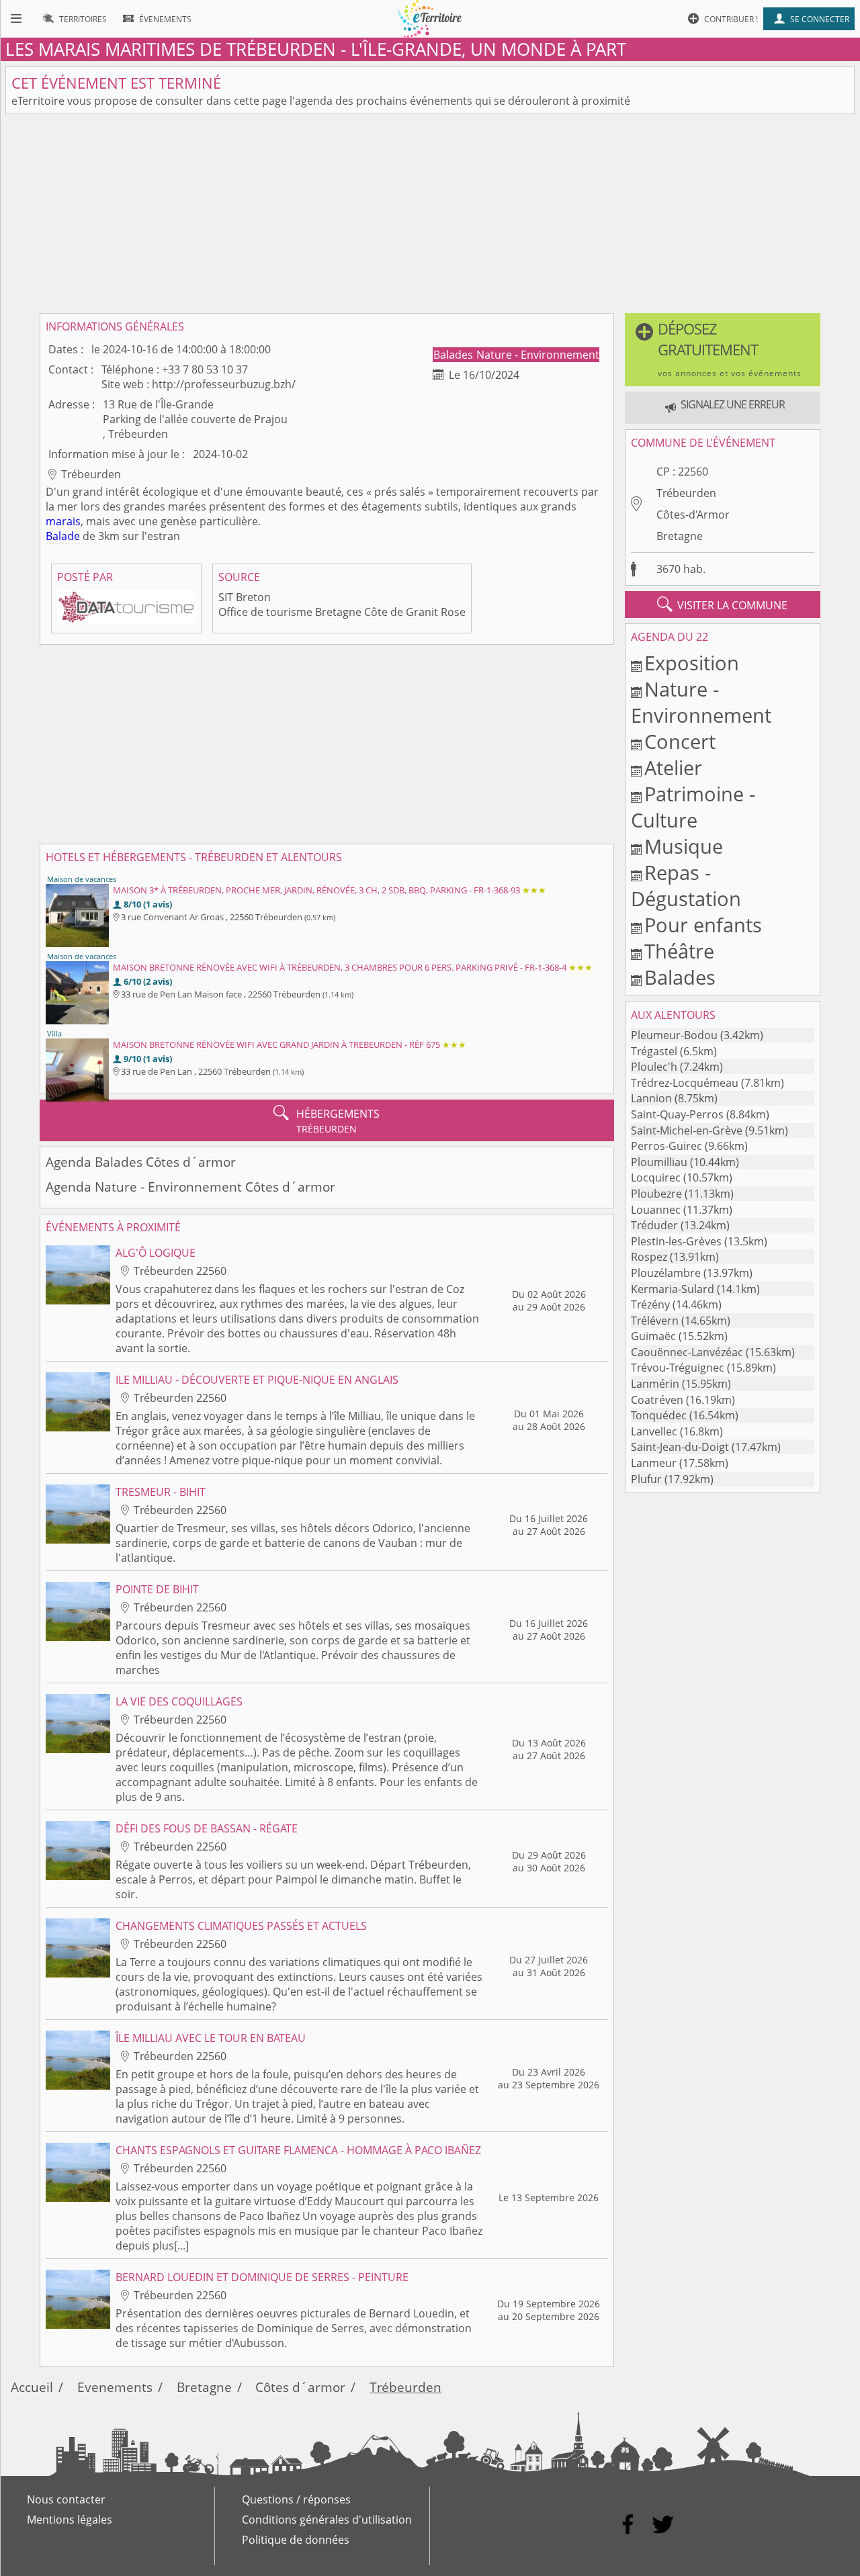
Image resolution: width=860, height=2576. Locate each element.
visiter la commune (722, 605)
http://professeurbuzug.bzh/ (224, 384)
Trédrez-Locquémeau (685, 1083)
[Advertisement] (430, 214)
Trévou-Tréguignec (678, 1368)
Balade (63, 536)
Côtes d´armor (300, 2387)
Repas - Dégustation (686, 885)
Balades (455, 355)
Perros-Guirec (666, 1146)
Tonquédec (659, 1415)
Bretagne (680, 536)
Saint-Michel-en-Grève (687, 1130)
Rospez (649, 1257)
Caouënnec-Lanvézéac (687, 1352)
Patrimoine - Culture (693, 807)
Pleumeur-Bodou (674, 1035)
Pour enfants (703, 925)
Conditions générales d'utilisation (327, 2520)
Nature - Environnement (538, 355)
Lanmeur (654, 1463)
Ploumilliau (659, 1162)
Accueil (32, 2387)
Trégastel (654, 1051)
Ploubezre (656, 1194)
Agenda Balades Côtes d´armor (141, 1162)
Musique (684, 846)
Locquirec (656, 1178)
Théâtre (679, 951)
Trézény (650, 1304)
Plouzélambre (666, 1273)
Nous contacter (66, 2499)
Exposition (692, 663)
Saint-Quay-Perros (677, 1114)
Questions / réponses (296, 2499)
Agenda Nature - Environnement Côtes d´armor (190, 1187)
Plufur (646, 1479)
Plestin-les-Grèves (676, 1241)
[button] (723, 350)
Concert (680, 741)
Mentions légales (70, 2520)
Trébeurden (686, 493)
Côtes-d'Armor (693, 515)
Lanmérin (655, 1384)
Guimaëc (653, 1336)
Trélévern (655, 1321)
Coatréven (657, 1400)
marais (63, 521)
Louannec (656, 1210)
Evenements (115, 2387)
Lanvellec (654, 1431)
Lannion (651, 1098)
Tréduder (654, 1225)
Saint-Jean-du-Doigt (680, 1447)
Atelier (673, 767)
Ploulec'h (654, 1067)
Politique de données (296, 2540)
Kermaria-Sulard (673, 1289)
